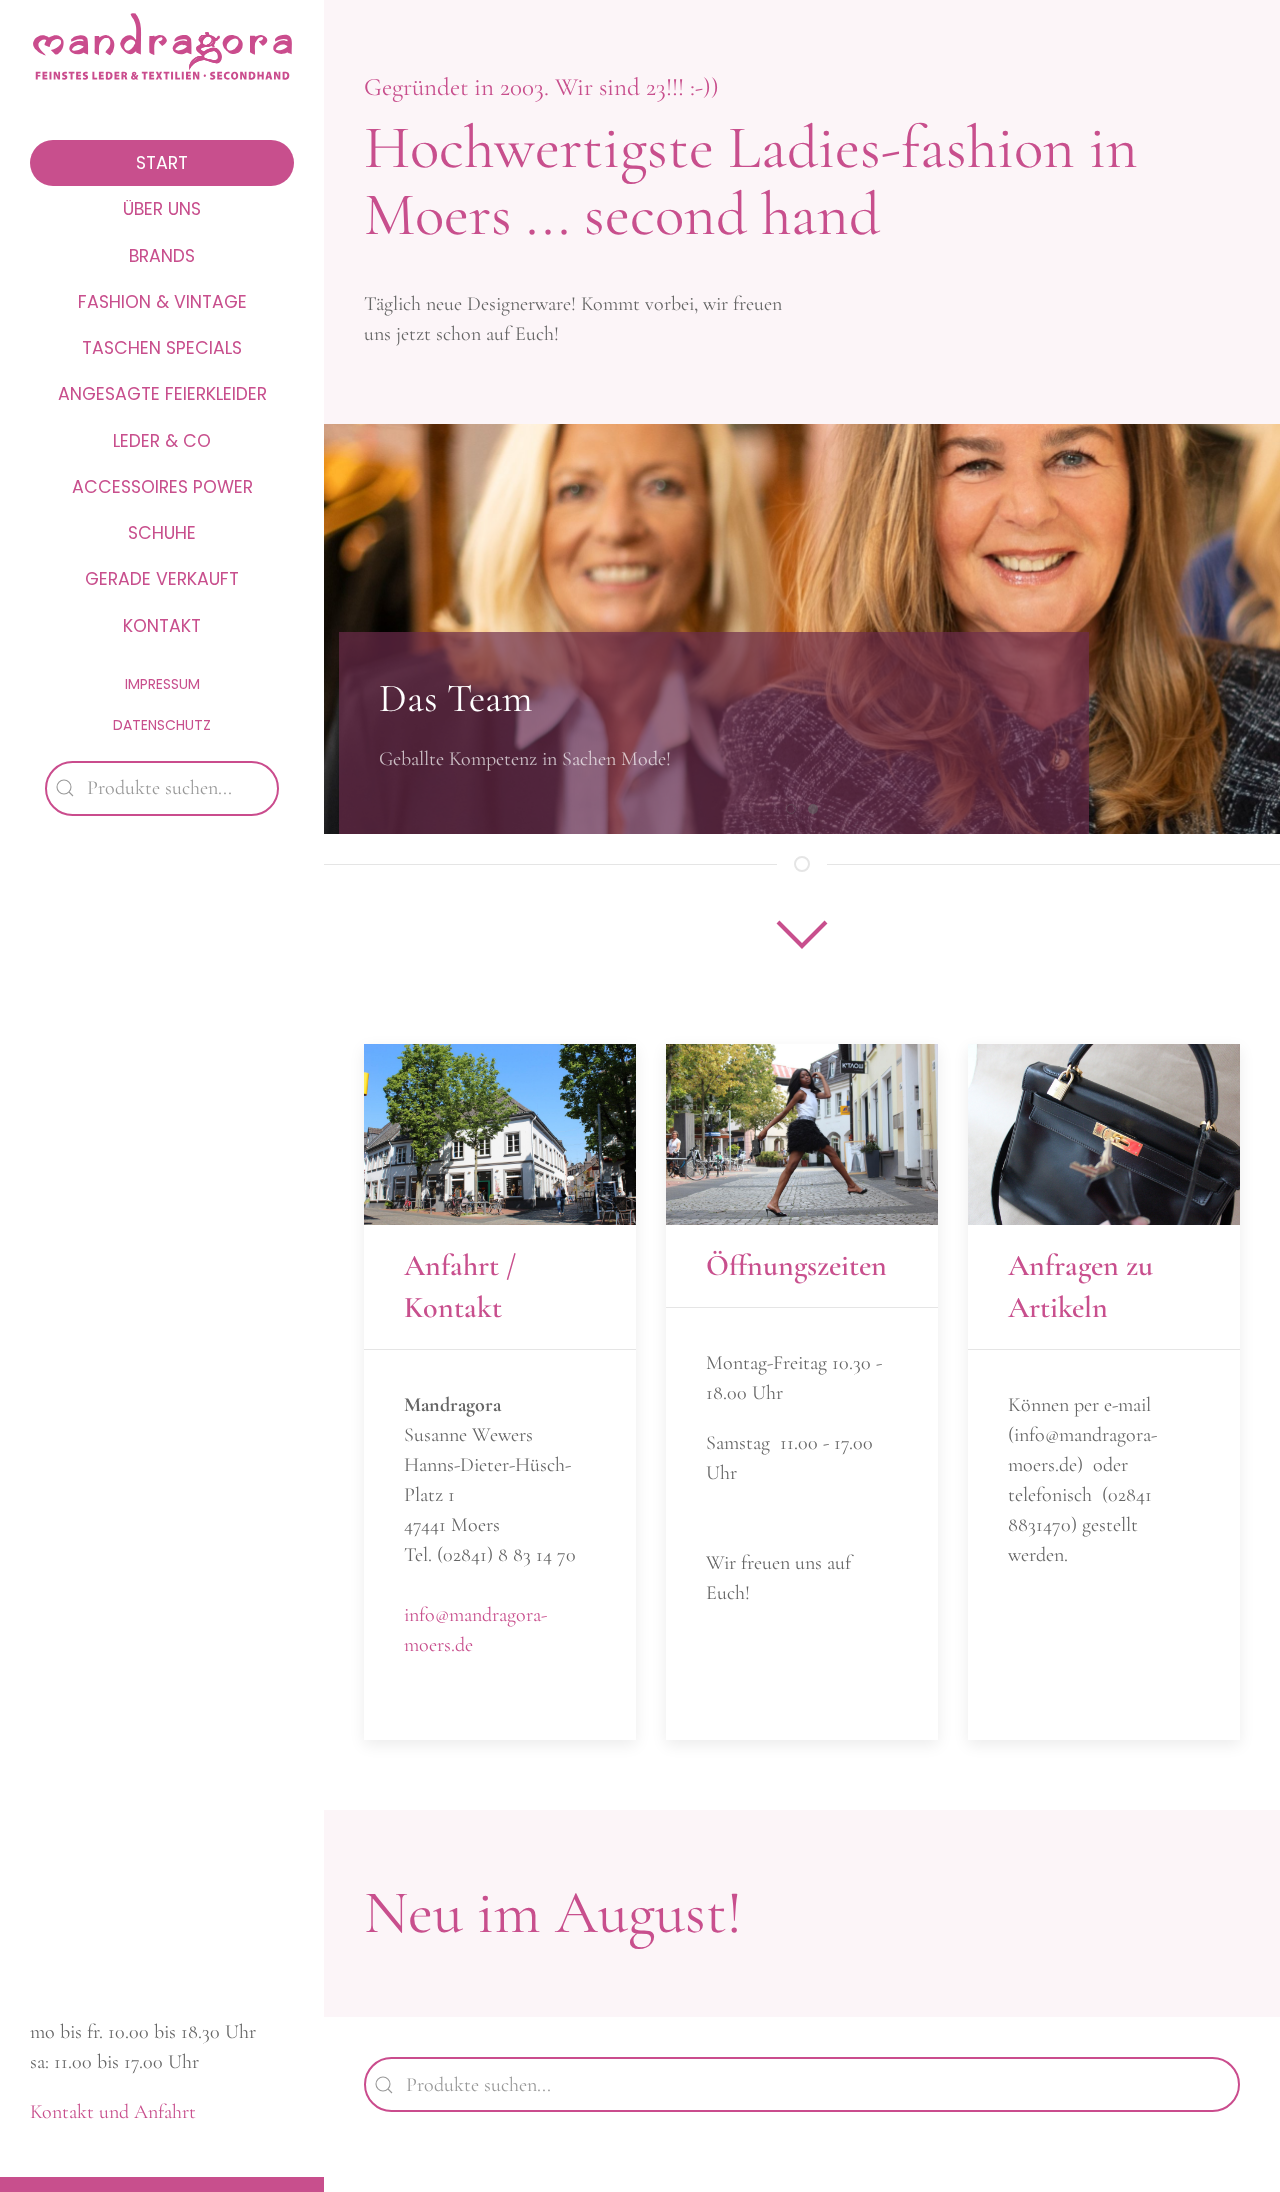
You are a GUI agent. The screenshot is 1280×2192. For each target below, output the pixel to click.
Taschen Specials (162, 348)
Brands (162, 256)
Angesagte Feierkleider (162, 394)
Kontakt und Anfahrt (113, 2112)
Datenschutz (162, 725)
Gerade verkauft (162, 579)
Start (162, 163)
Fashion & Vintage (162, 302)
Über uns (162, 209)
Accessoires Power (162, 487)
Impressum (162, 684)
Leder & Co (162, 441)
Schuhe (162, 533)
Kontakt (162, 626)
